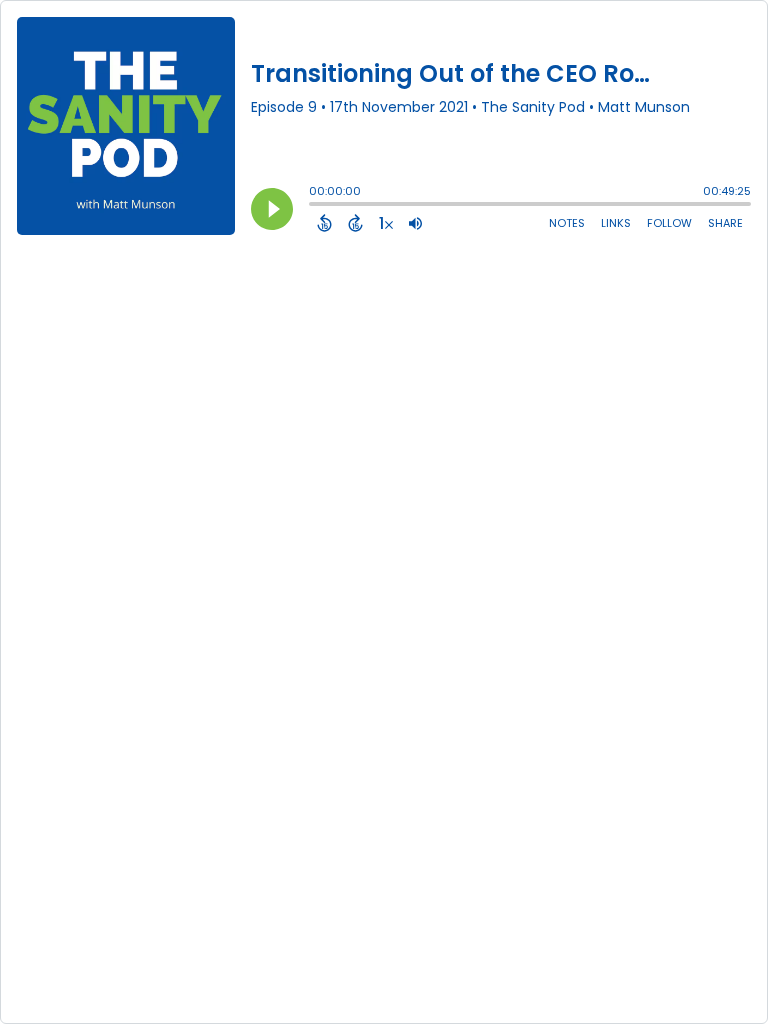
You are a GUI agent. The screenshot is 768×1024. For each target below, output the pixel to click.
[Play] (272, 209)
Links (616, 223)
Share (725, 223)
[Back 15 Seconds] (324, 223)
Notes (567, 223)
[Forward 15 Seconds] (355, 223)
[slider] (314, 206)
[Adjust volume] (415, 223)
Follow (669, 223)
